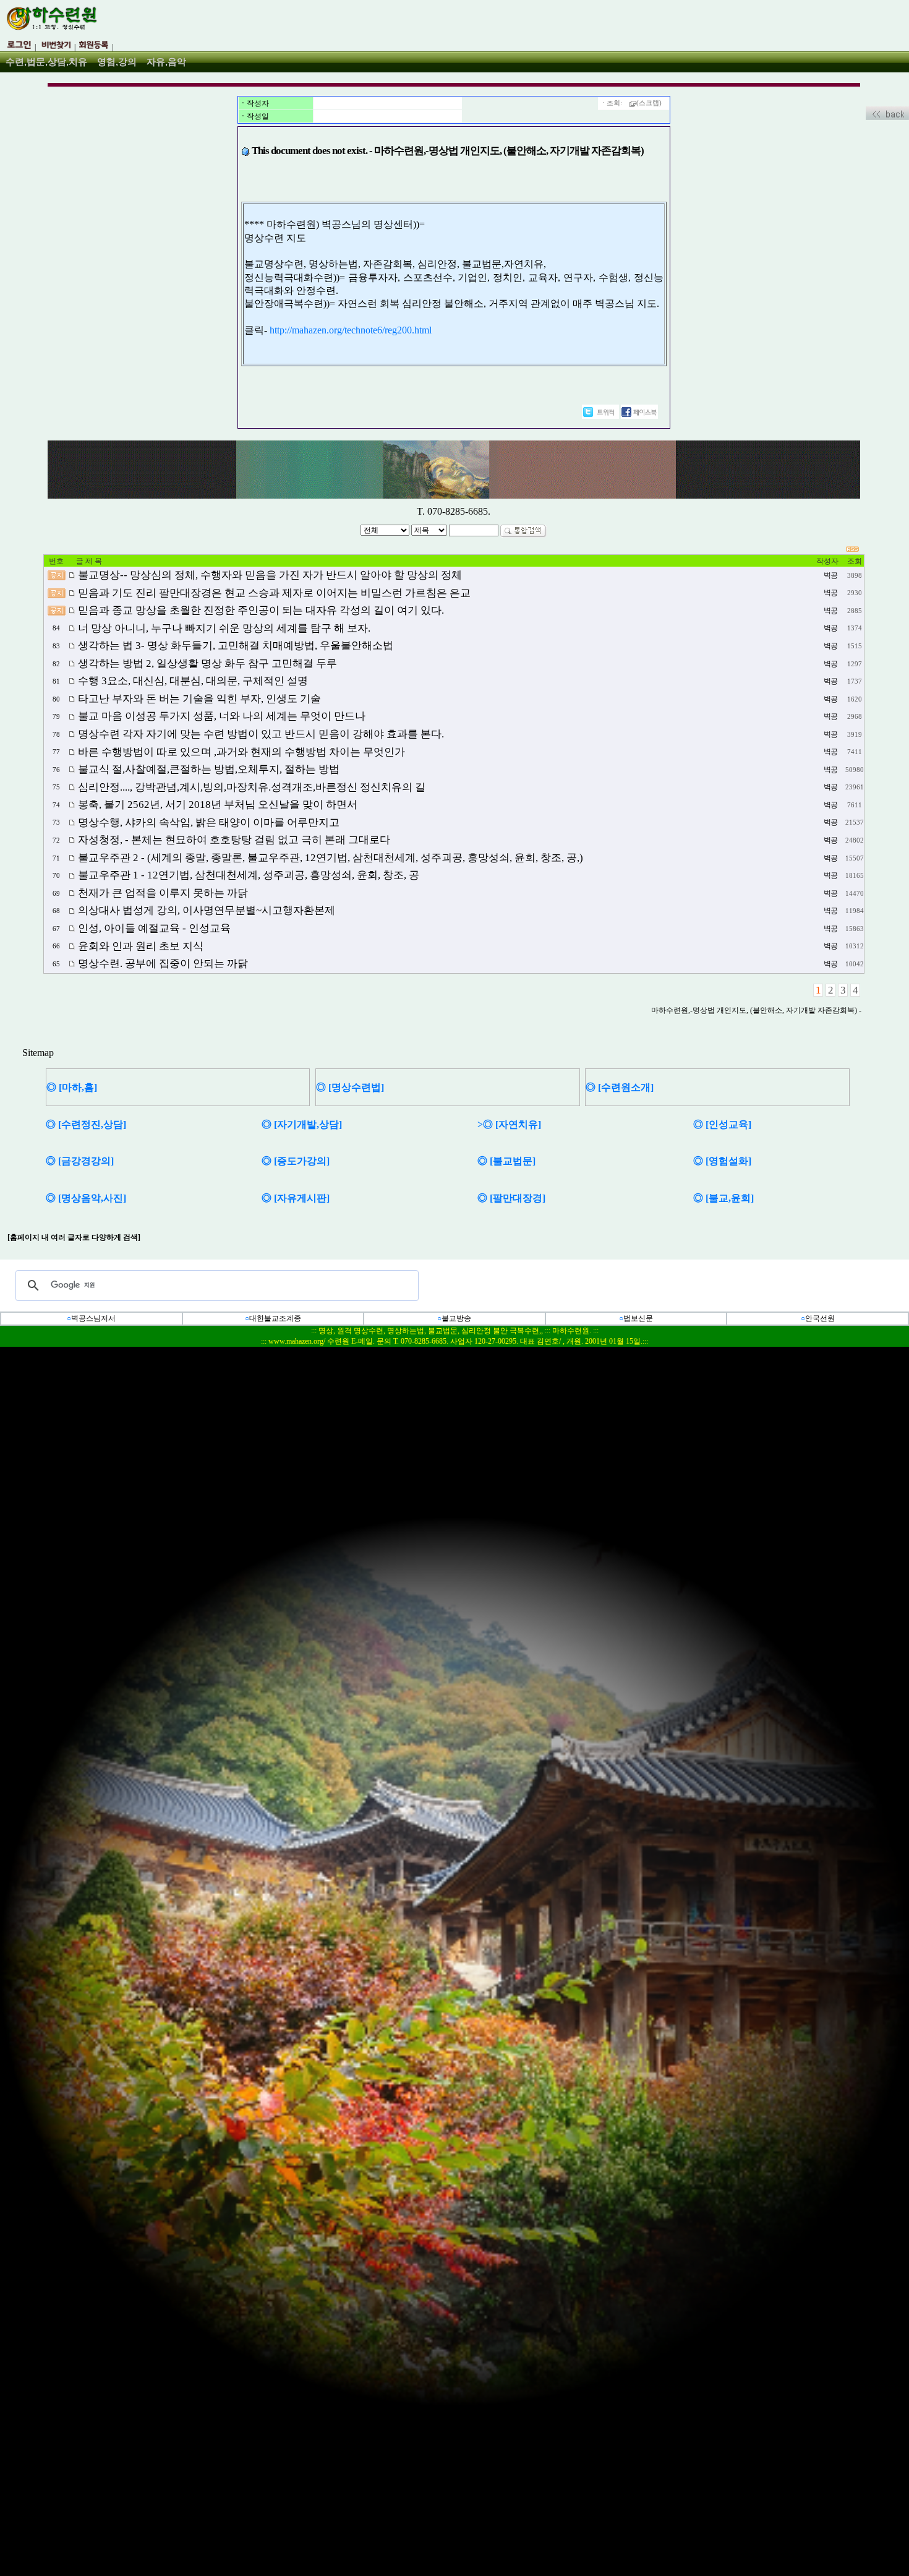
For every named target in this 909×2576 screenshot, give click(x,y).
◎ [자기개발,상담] (302, 1124)
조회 (855, 561)
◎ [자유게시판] (296, 1198)
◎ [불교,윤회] (723, 1198)
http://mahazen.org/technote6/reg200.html (351, 330)
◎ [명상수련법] (350, 1087)
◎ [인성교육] (722, 1124)
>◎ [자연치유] (509, 1124)
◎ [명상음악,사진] (86, 1198)
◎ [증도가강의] (296, 1161)
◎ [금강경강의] (80, 1161)
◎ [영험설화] (722, 1161)
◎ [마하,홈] (72, 1087)
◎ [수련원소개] (620, 1087)
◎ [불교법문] (506, 1161)
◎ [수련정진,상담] (86, 1124)
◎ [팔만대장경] (511, 1198)
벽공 (830, 575)
